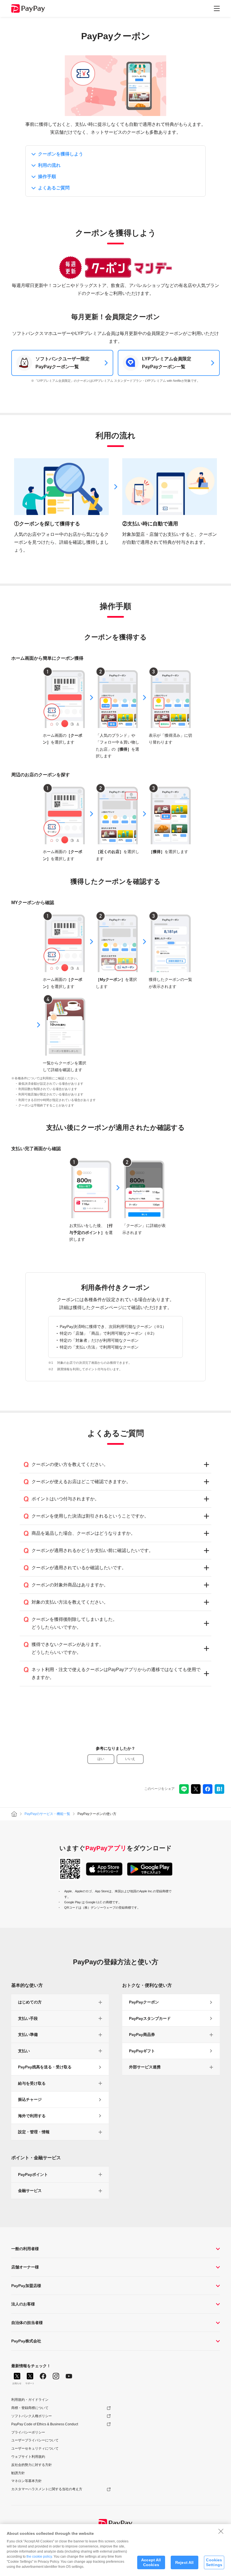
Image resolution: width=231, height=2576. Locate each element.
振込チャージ (30, 2099)
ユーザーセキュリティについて (35, 2448)
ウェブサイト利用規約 (28, 2457)
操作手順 (47, 177)
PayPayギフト (142, 2051)
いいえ (130, 1759)
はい (101, 1759)
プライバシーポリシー (28, 2432)
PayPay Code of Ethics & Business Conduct (45, 2424)
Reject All (184, 2562)
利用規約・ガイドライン (30, 2400)
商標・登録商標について (30, 2408)
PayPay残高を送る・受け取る (45, 2067)
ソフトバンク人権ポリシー (32, 2416)
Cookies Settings (214, 2562)
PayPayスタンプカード (150, 2018)
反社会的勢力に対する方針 (32, 2465)
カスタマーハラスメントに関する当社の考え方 (47, 2489)
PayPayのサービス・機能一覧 (47, 1814)
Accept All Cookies (151, 2562)
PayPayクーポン (144, 2002)
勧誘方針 (18, 2473)
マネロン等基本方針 (26, 2481)
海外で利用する (32, 2116)
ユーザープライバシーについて (35, 2440)
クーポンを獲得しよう (61, 154)
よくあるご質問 (54, 188)
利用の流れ (49, 165)
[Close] (221, 2531)
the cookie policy (39, 2557)
